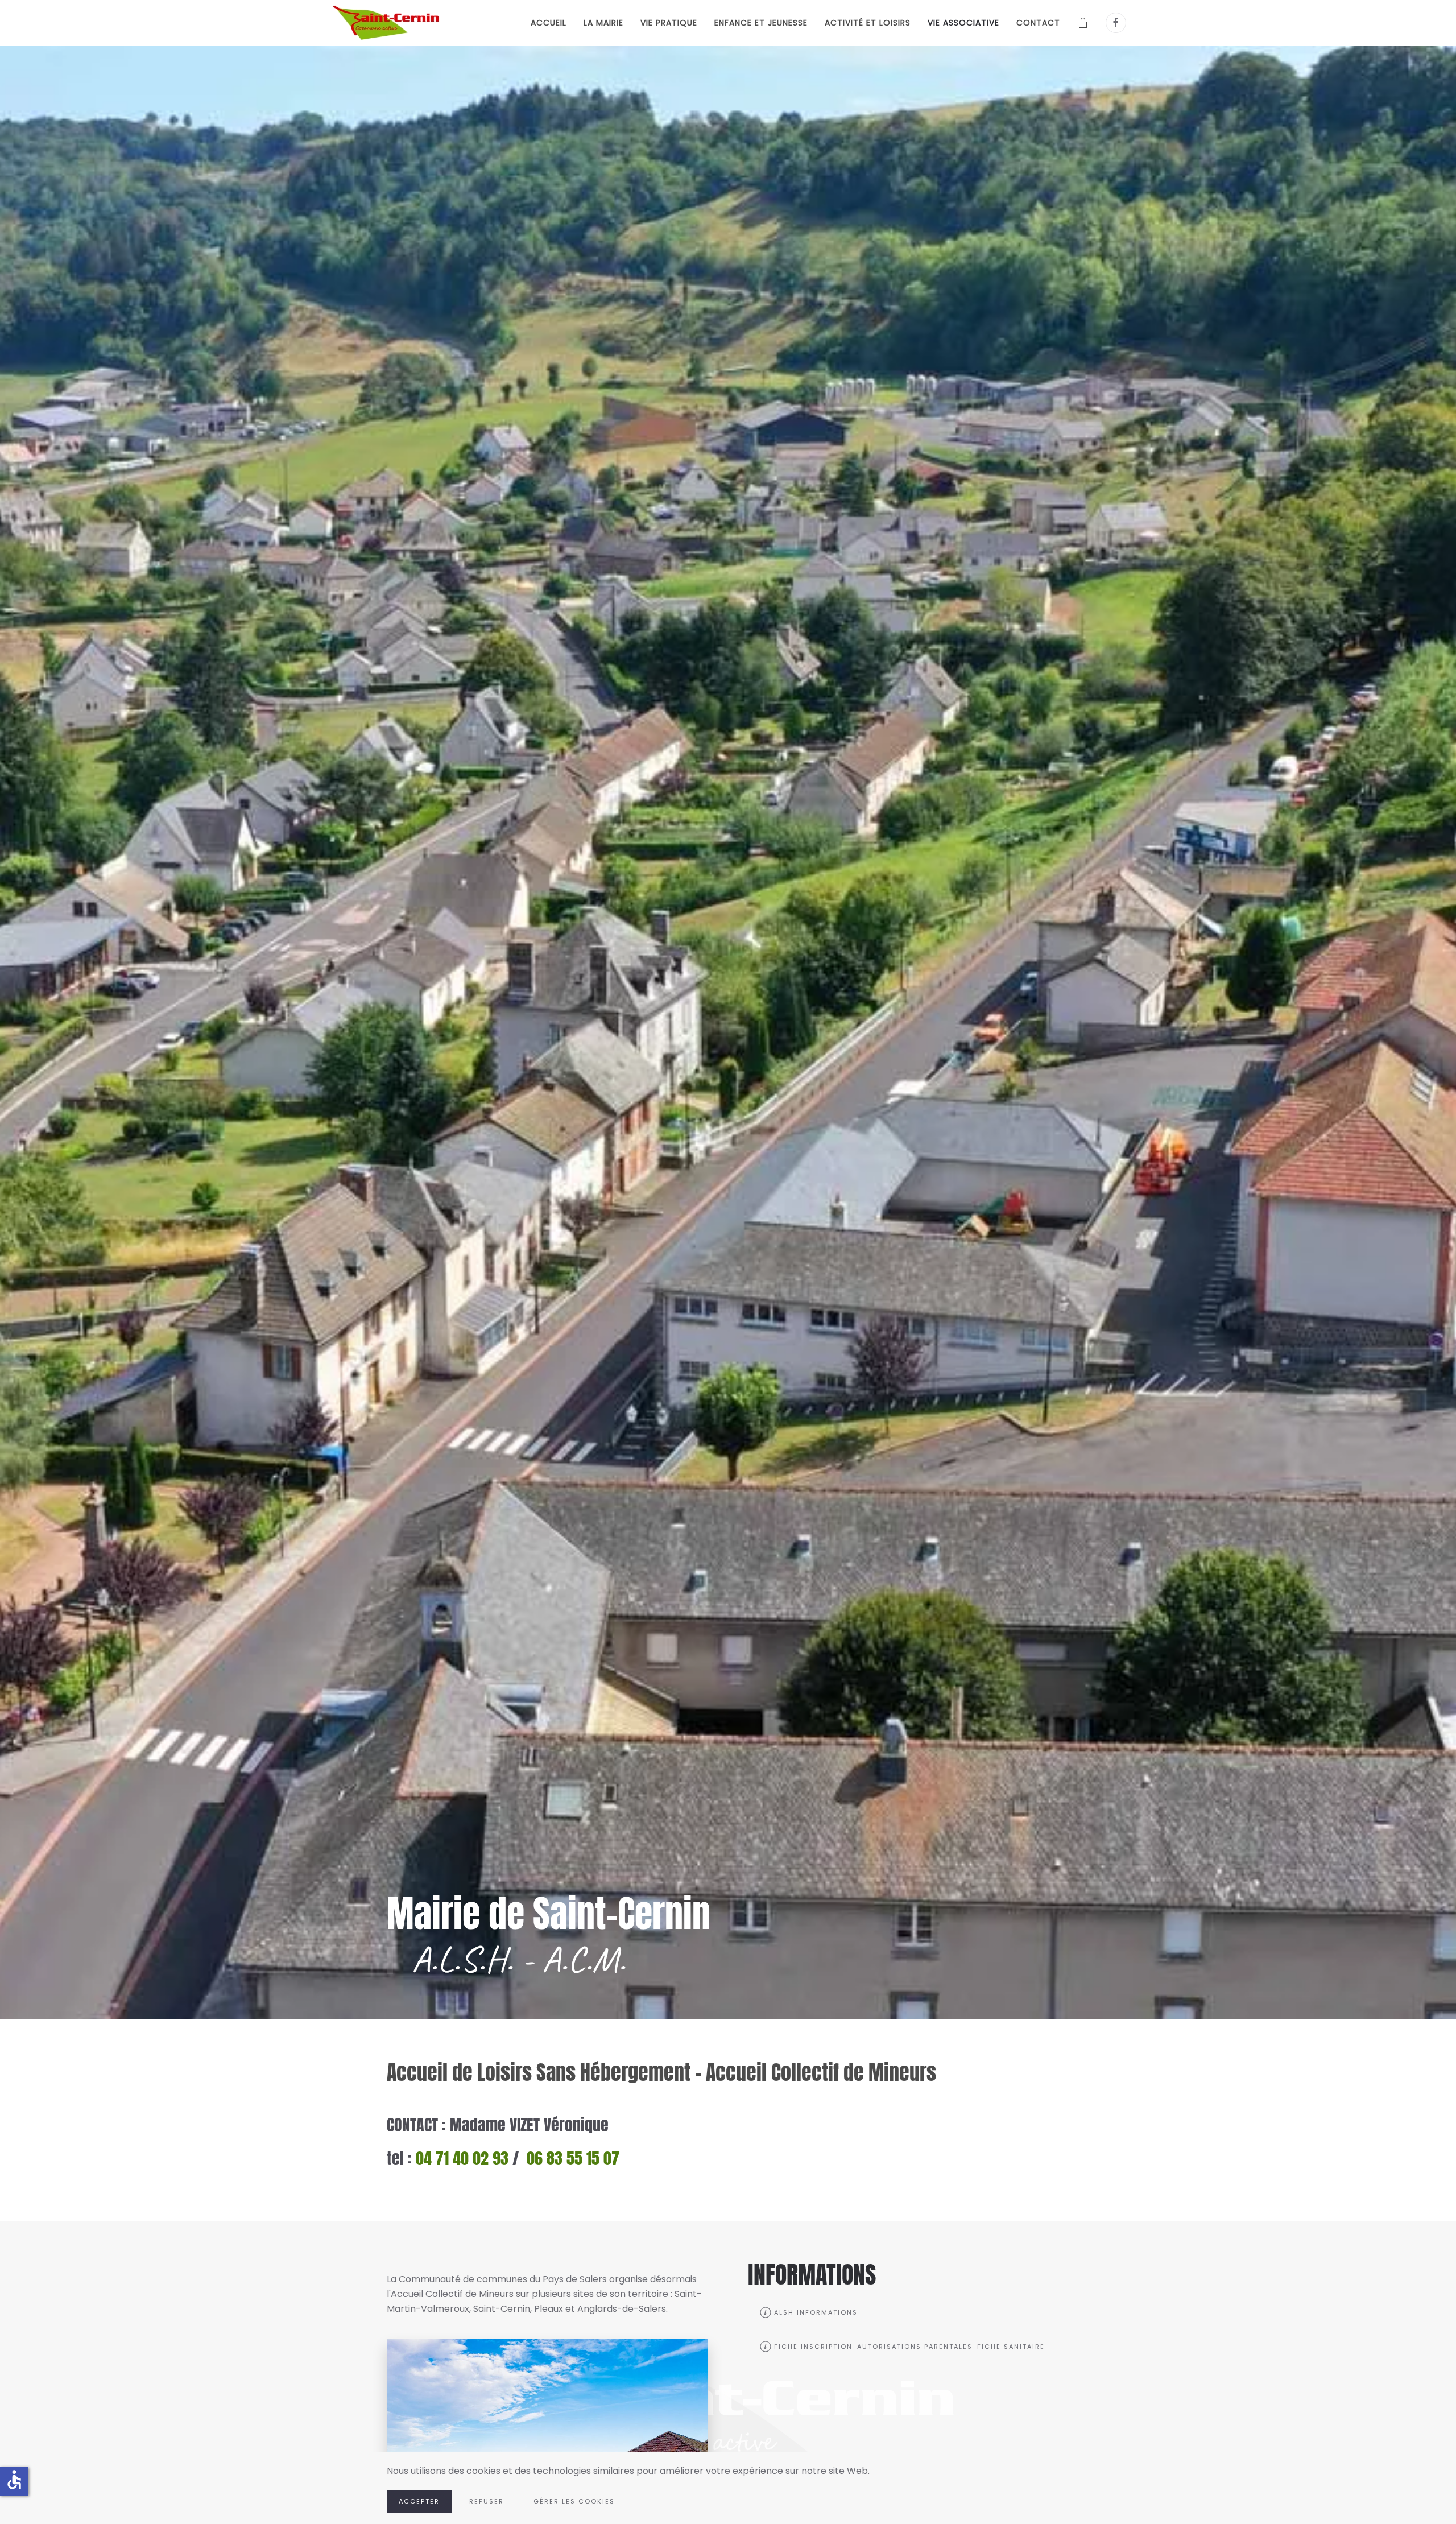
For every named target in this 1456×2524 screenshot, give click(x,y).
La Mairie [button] (603, 23)
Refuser (487, 2501)
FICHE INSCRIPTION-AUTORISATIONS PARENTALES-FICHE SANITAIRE (909, 2347)
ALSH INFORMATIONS (816, 2312)
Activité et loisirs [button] (868, 23)
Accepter (419, 2501)
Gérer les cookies (574, 2501)
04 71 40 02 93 (462, 2158)
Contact (1038, 23)
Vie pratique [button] (669, 23)
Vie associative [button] (963, 23)
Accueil (549, 23)
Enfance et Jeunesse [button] (761, 23)
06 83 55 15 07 (573, 2158)
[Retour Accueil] (388, 23)
